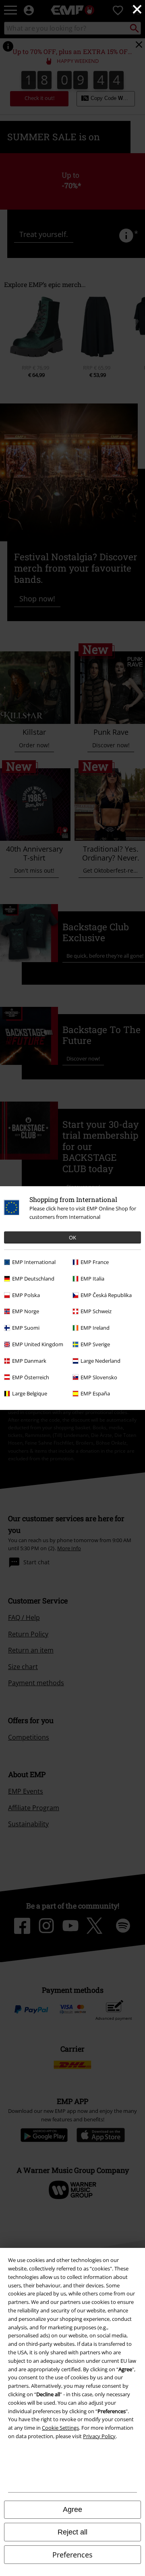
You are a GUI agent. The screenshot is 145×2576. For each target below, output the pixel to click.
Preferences (72, 2555)
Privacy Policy (99, 2436)
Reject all (72, 2532)
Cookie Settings (60, 2428)
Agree (72, 2509)
